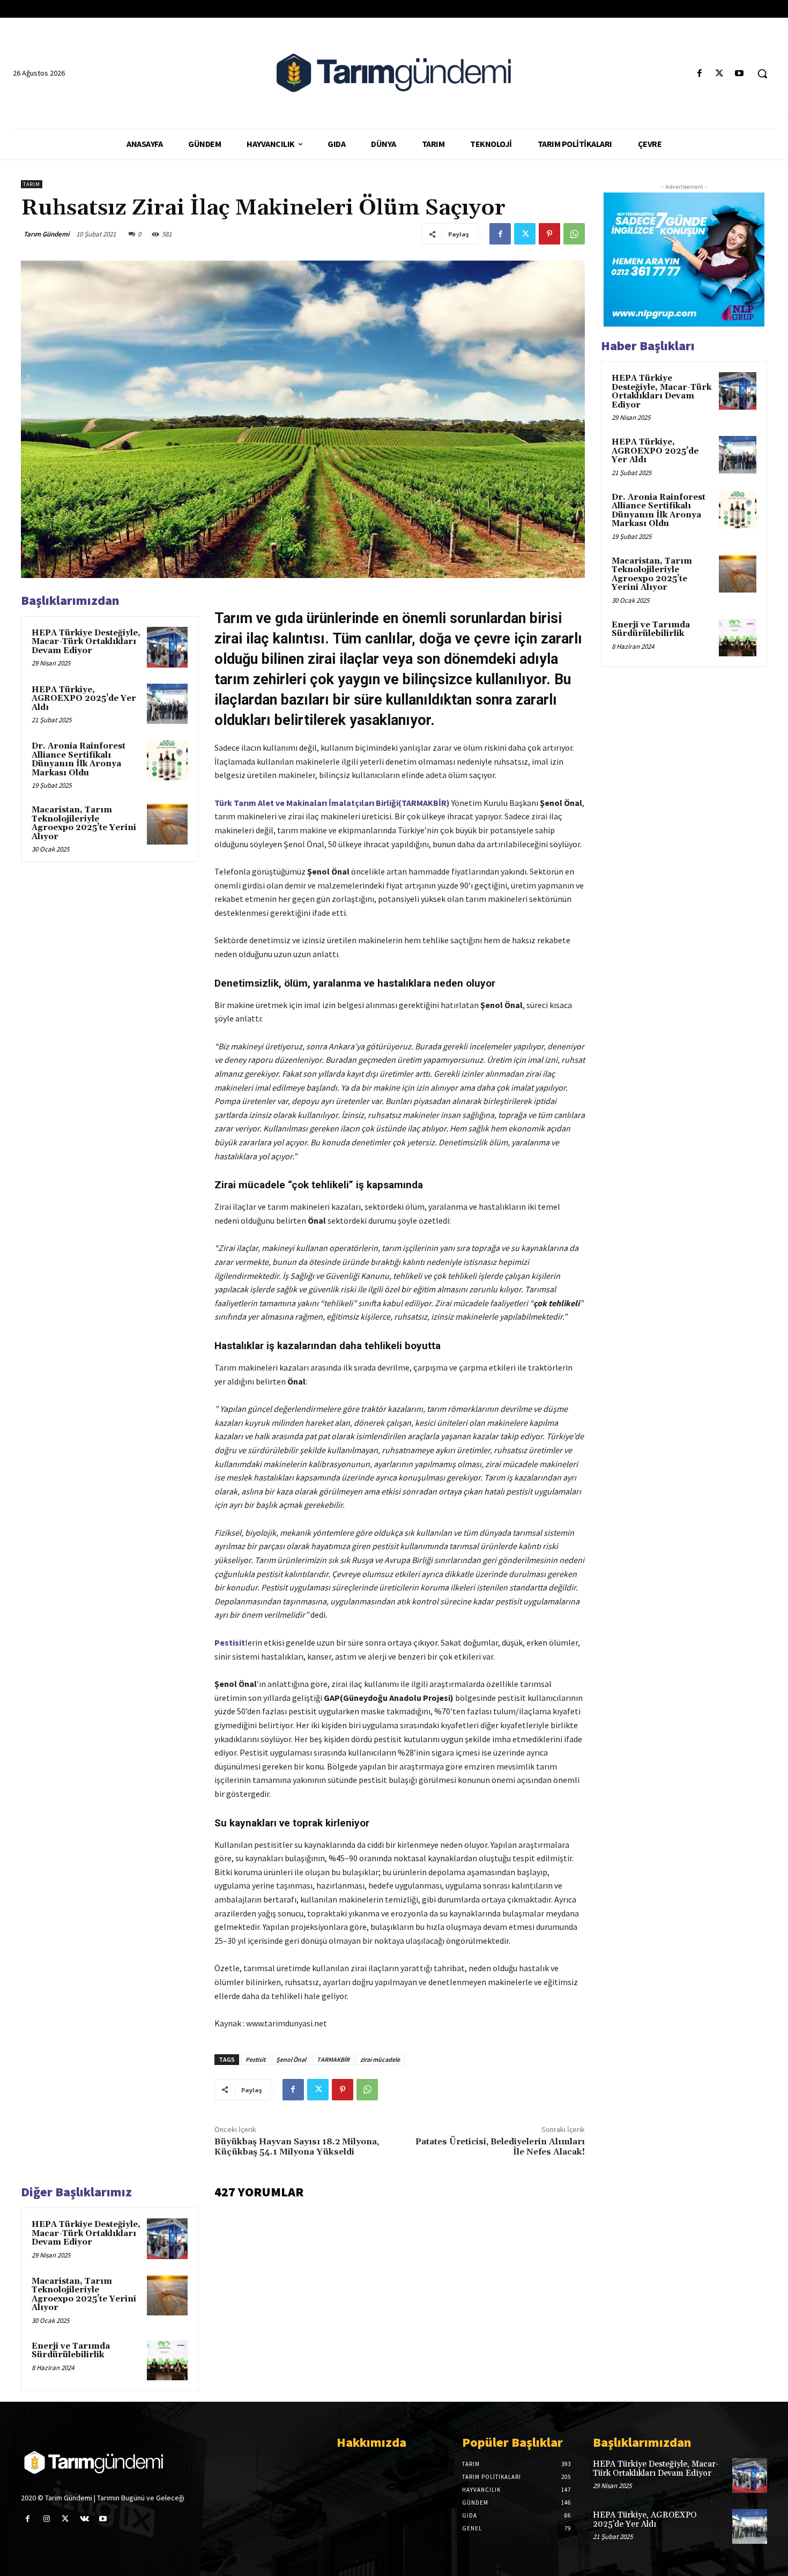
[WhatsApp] (574, 234)
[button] (762, 73)
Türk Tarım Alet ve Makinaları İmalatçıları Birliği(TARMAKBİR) (332, 803)
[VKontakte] (84, 2519)
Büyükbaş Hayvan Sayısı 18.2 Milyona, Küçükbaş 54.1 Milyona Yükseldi (297, 2147)
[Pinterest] (549, 234)
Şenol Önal (291, 2059)
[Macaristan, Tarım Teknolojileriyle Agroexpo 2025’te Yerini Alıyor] (167, 824)
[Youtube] (739, 74)
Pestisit (255, 2059)
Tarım (32, 184)
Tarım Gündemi (46, 234)
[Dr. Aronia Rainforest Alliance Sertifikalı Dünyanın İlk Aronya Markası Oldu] (167, 760)
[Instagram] (46, 2519)
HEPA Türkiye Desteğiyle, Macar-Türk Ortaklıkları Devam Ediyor (86, 642)
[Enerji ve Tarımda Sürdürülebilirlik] (167, 2360)
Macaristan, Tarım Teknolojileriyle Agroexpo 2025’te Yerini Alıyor (84, 823)
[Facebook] (699, 74)
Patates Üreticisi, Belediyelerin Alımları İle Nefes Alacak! (500, 2147)
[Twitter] (720, 74)
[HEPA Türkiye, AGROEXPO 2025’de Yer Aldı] (167, 704)
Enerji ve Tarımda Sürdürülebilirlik (71, 2351)
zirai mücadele (380, 2059)
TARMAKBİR (333, 2059)
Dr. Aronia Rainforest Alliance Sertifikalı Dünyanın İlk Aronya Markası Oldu (79, 760)
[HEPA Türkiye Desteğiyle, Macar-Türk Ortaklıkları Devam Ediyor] (167, 647)
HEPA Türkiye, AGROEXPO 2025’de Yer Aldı (84, 699)
